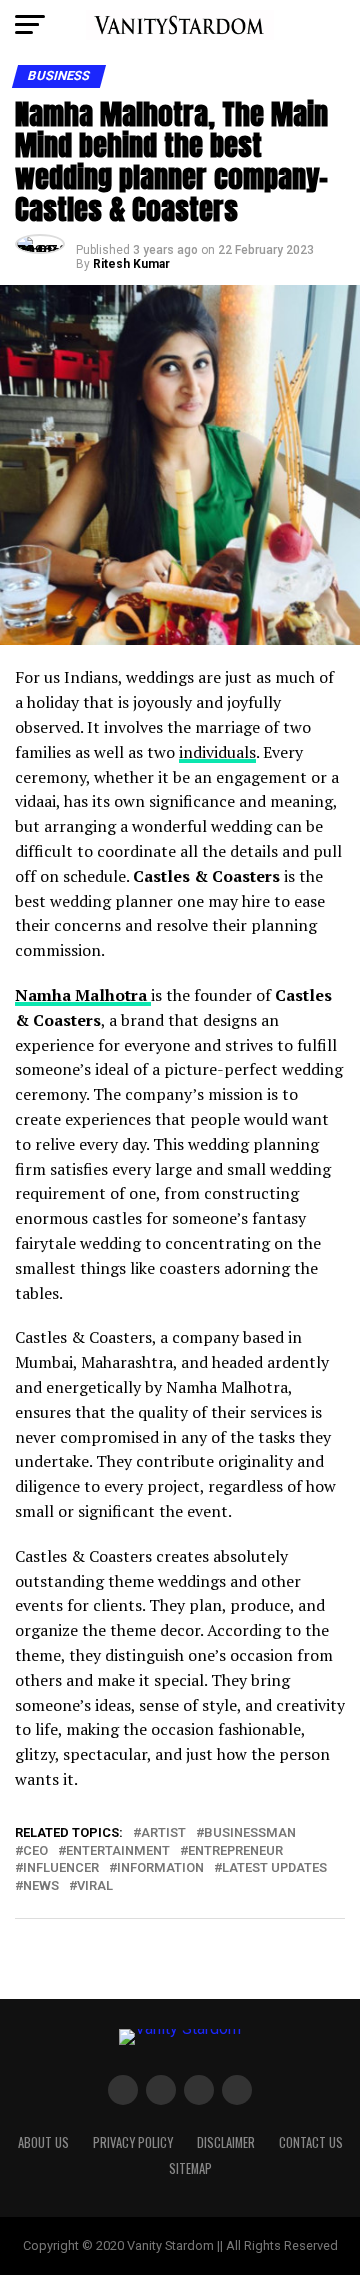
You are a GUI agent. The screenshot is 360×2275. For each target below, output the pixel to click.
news (41, 1886)
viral (95, 1886)
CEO (35, 1851)
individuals (217, 752)
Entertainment (118, 1851)
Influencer (61, 1868)
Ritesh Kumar (131, 264)
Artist (163, 1833)
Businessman (250, 1833)
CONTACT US (311, 2142)
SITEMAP (190, 2168)
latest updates (274, 1868)
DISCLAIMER (226, 2142)
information (160, 1868)
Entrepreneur (235, 1851)
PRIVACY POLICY (133, 2142)
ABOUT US (43, 2142)
